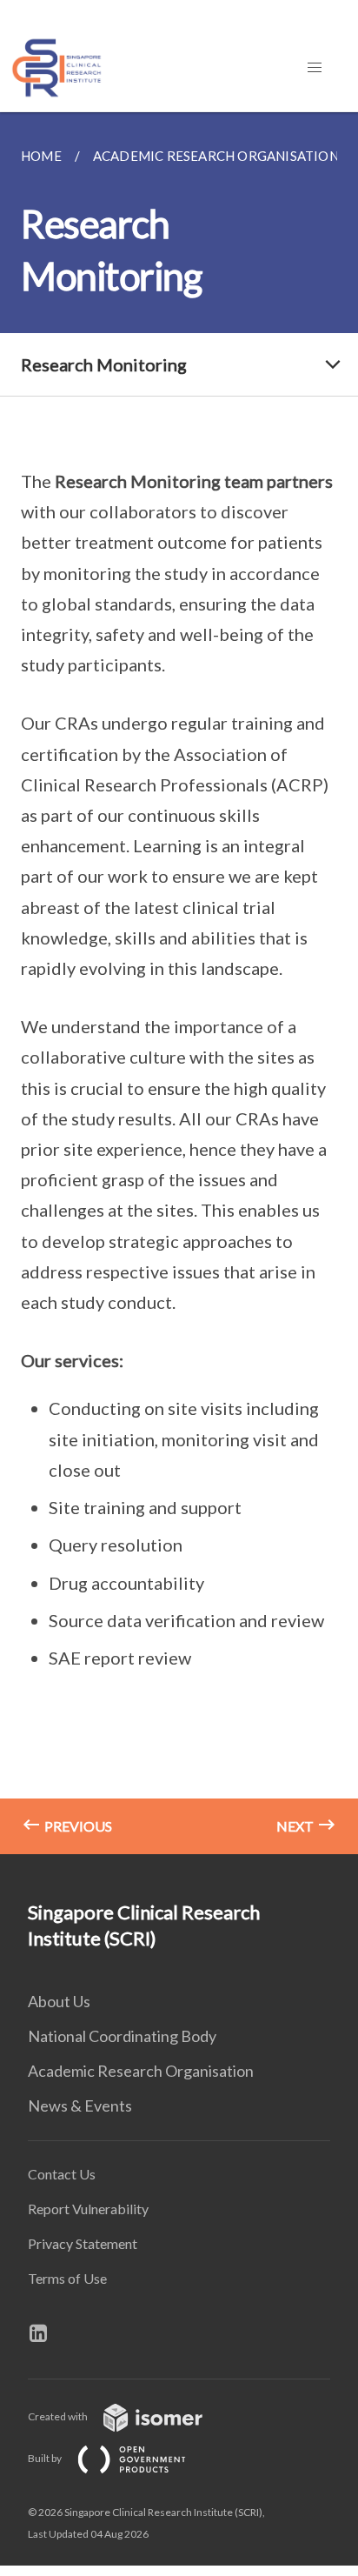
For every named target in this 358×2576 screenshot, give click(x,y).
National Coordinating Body (122, 2036)
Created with (59, 2416)
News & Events (80, 2106)
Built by (46, 2458)
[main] (179, 983)
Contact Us (62, 2174)
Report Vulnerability (88, 2209)
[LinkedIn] (45, 2333)
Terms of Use (67, 2278)
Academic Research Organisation (141, 2071)
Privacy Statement (83, 2243)
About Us (59, 2001)
